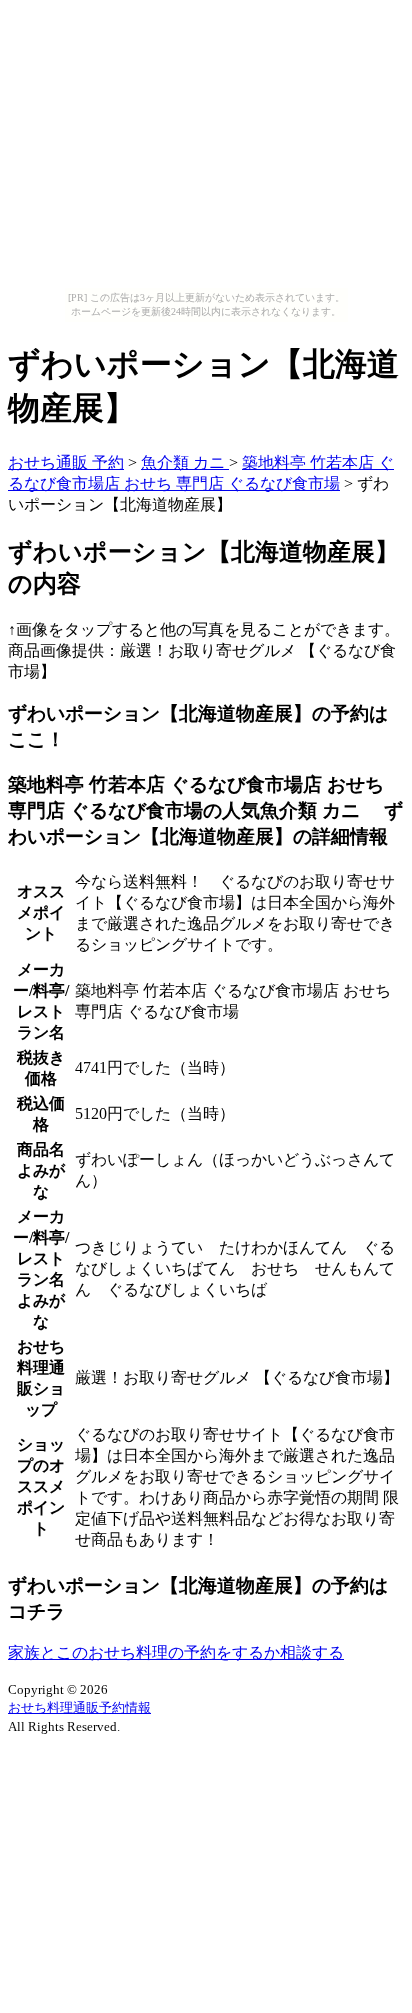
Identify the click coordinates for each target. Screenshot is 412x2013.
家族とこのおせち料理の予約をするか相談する (176, 1652)
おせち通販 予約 (66, 462)
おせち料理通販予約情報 (79, 1707)
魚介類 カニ (185, 462)
